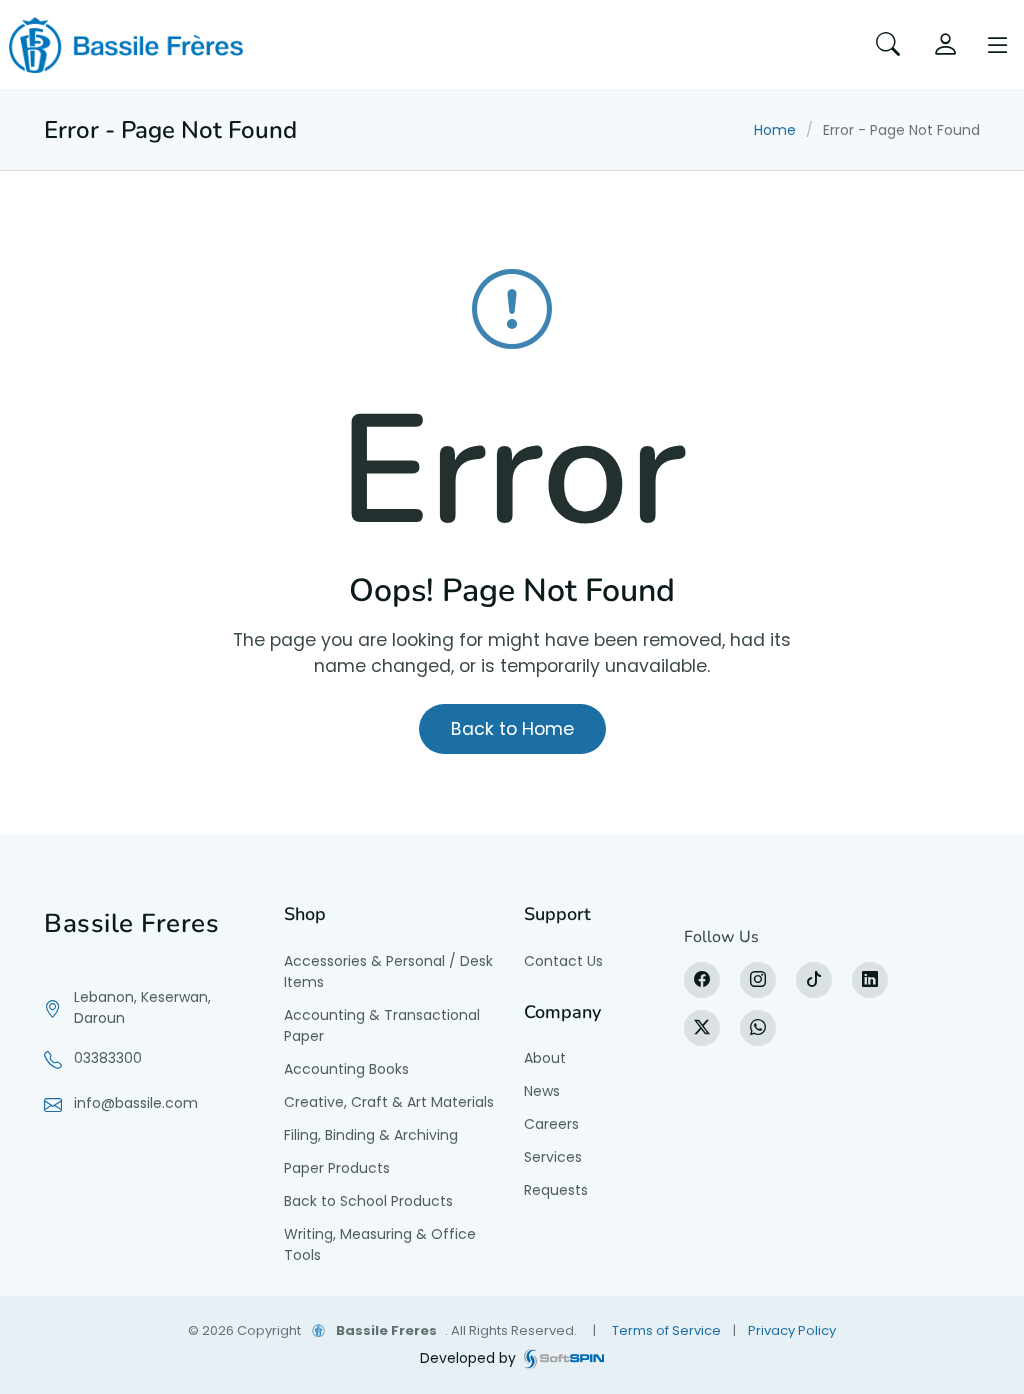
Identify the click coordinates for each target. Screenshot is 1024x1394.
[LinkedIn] (870, 980)
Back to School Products (368, 1201)
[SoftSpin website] (564, 1358)
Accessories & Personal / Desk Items (388, 971)
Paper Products (337, 1168)
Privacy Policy (792, 1330)
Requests (556, 1190)
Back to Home (512, 729)
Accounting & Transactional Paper (382, 1025)
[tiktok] (814, 980)
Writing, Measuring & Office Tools (380, 1244)
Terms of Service (666, 1330)
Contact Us (563, 961)
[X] (702, 1028)
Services (553, 1157)
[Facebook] (702, 980)
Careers (551, 1124)
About (545, 1058)
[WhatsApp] (758, 1028)
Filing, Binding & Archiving (371, 1135)
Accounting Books (346, 1069)
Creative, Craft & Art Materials (389, 1102)
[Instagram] (758, 980)
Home (775, 130)
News (542, 1091)
